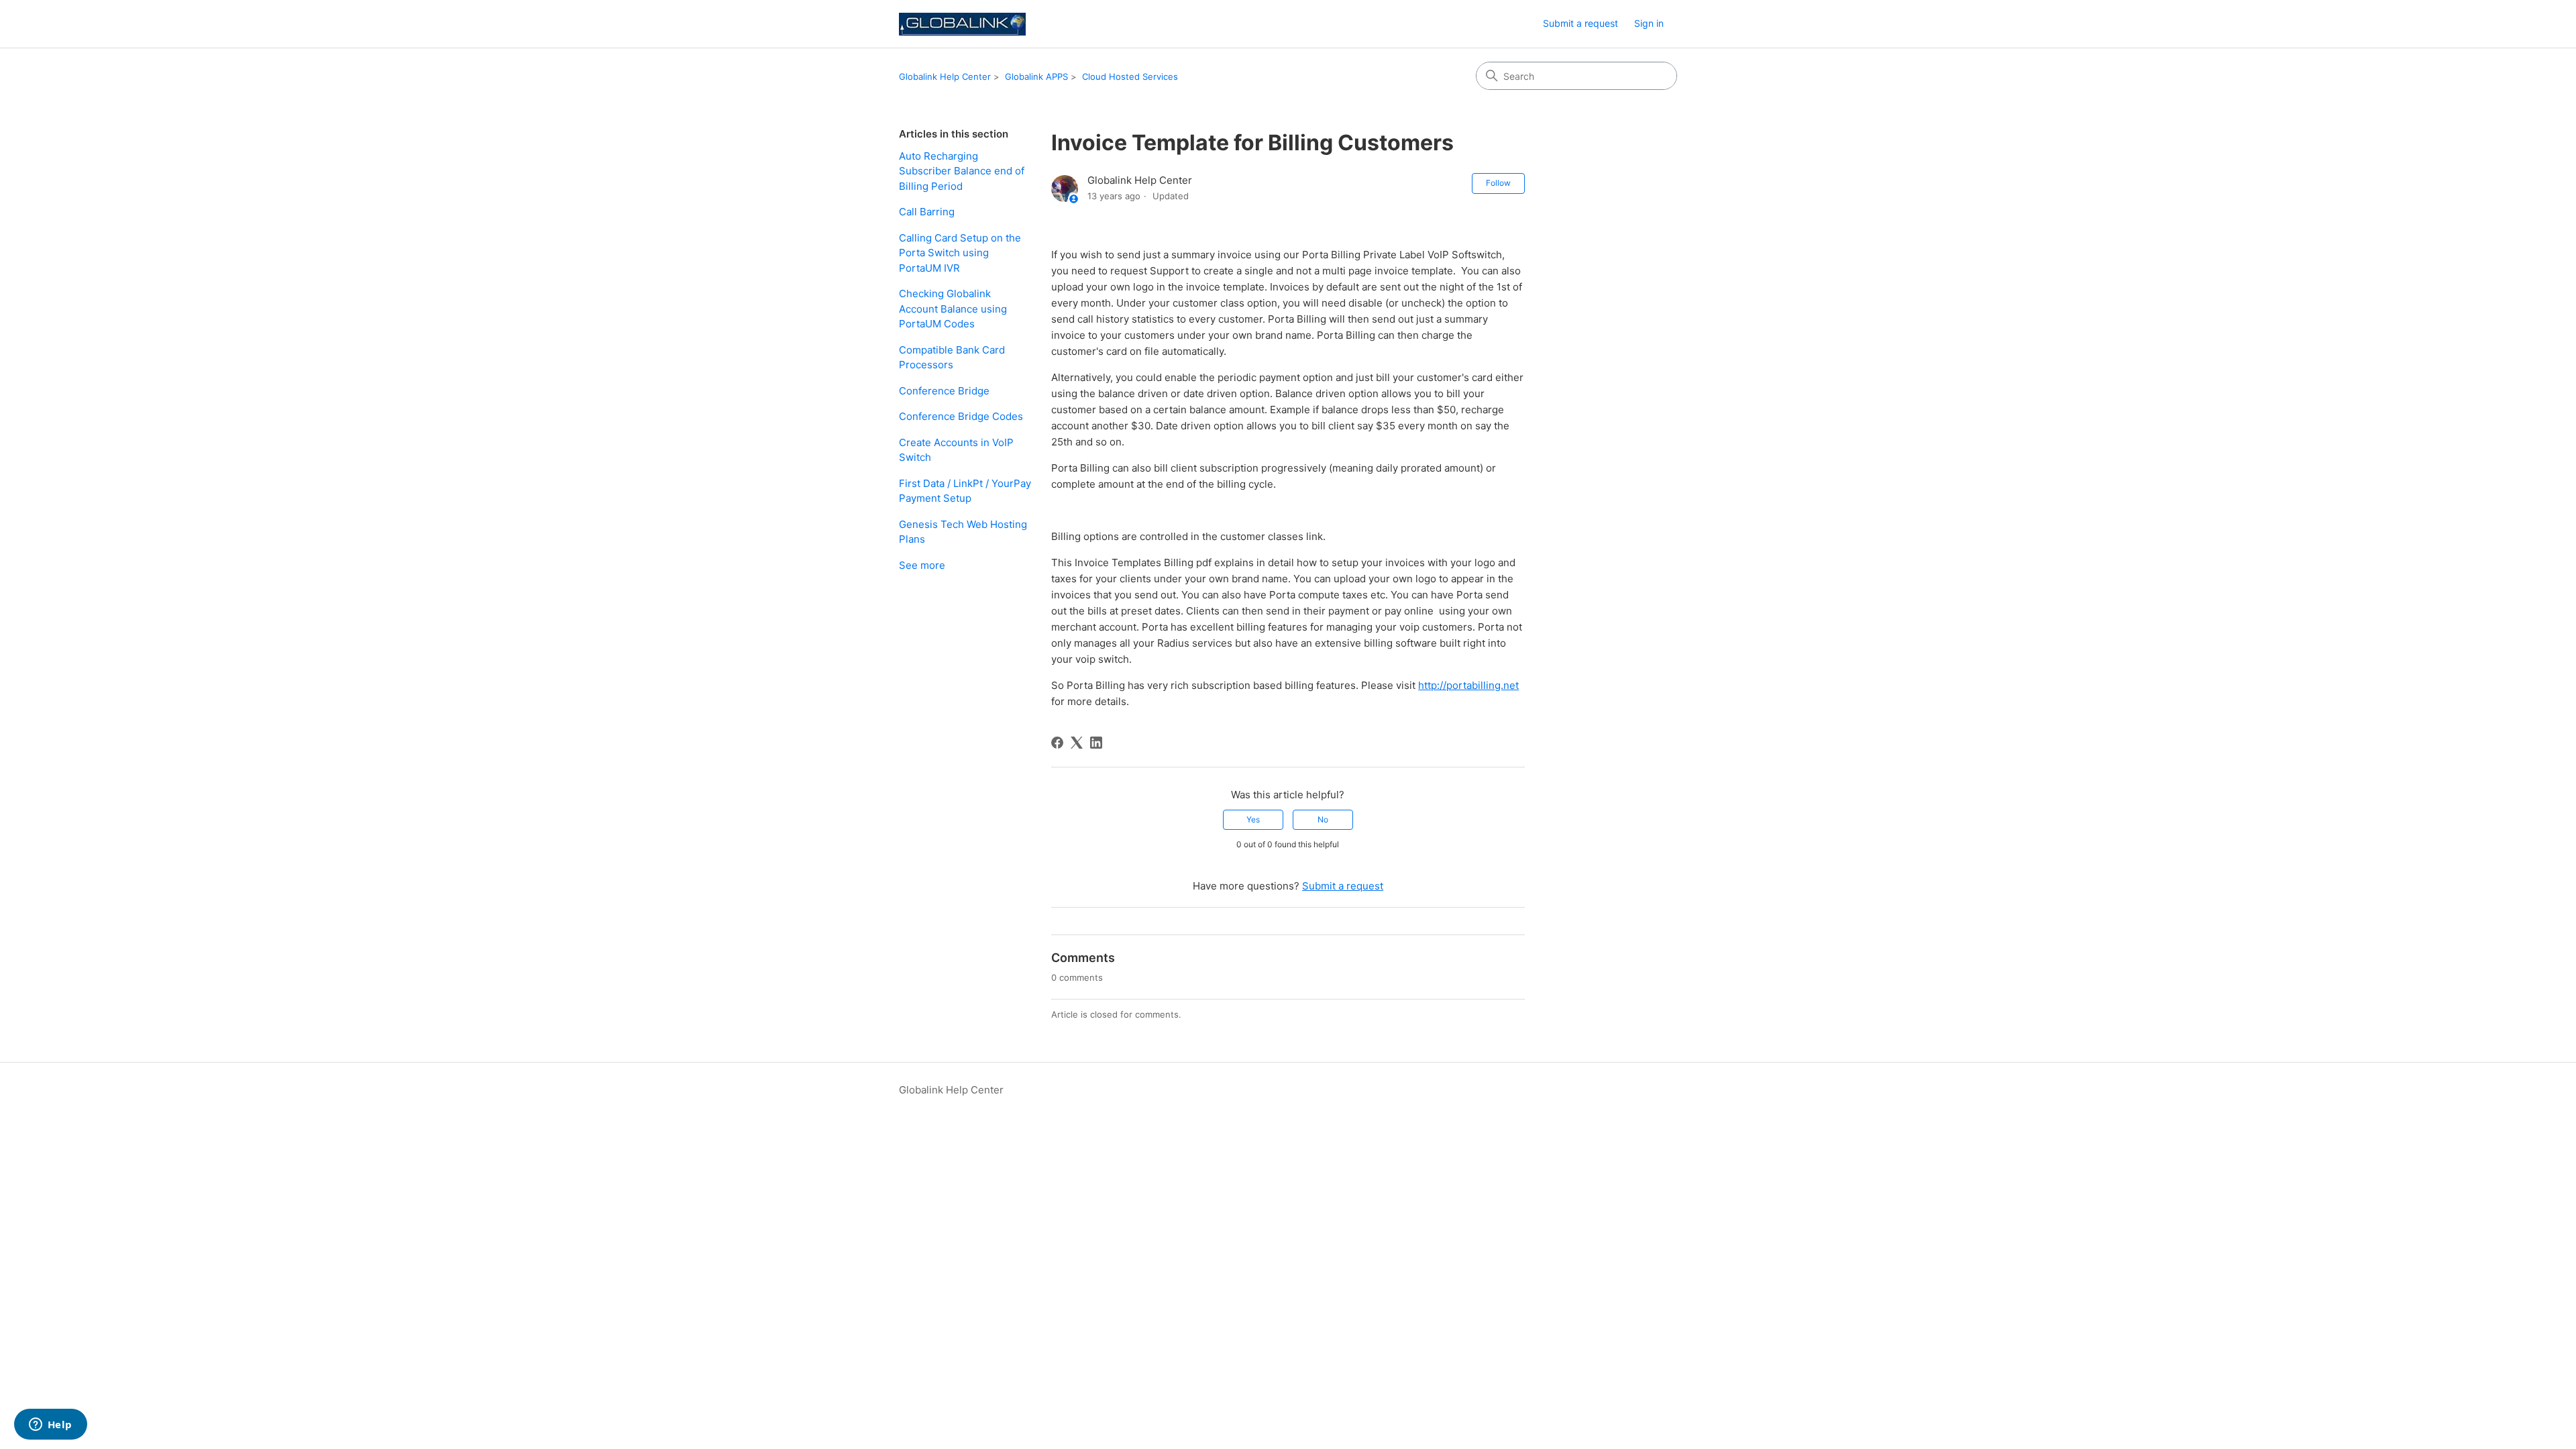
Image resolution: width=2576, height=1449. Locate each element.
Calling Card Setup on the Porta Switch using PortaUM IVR (960, 253)
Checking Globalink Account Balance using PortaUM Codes (953, 309)
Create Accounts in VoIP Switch (956, 450)
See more (922, 565)
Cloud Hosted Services (1130, 76)
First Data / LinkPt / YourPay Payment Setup (965, 491)
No (1323, 819)
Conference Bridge (944, 391)
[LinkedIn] (1096, 743)
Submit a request (1580, 23)
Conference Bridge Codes (961, 416)
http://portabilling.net (1468, 685)
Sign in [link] (1649, 23)
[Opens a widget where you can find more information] (50, 1426)
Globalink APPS (1036, 76)
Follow (1498, 183)
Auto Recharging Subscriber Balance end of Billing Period (962, 171)
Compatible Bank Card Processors (952, 358)
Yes (1253, 819)
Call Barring (927, 212)
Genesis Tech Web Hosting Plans (963, 532)
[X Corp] (1077, 743)
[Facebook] (1057, 743)
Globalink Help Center (945, 76)
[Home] (962, 24)
